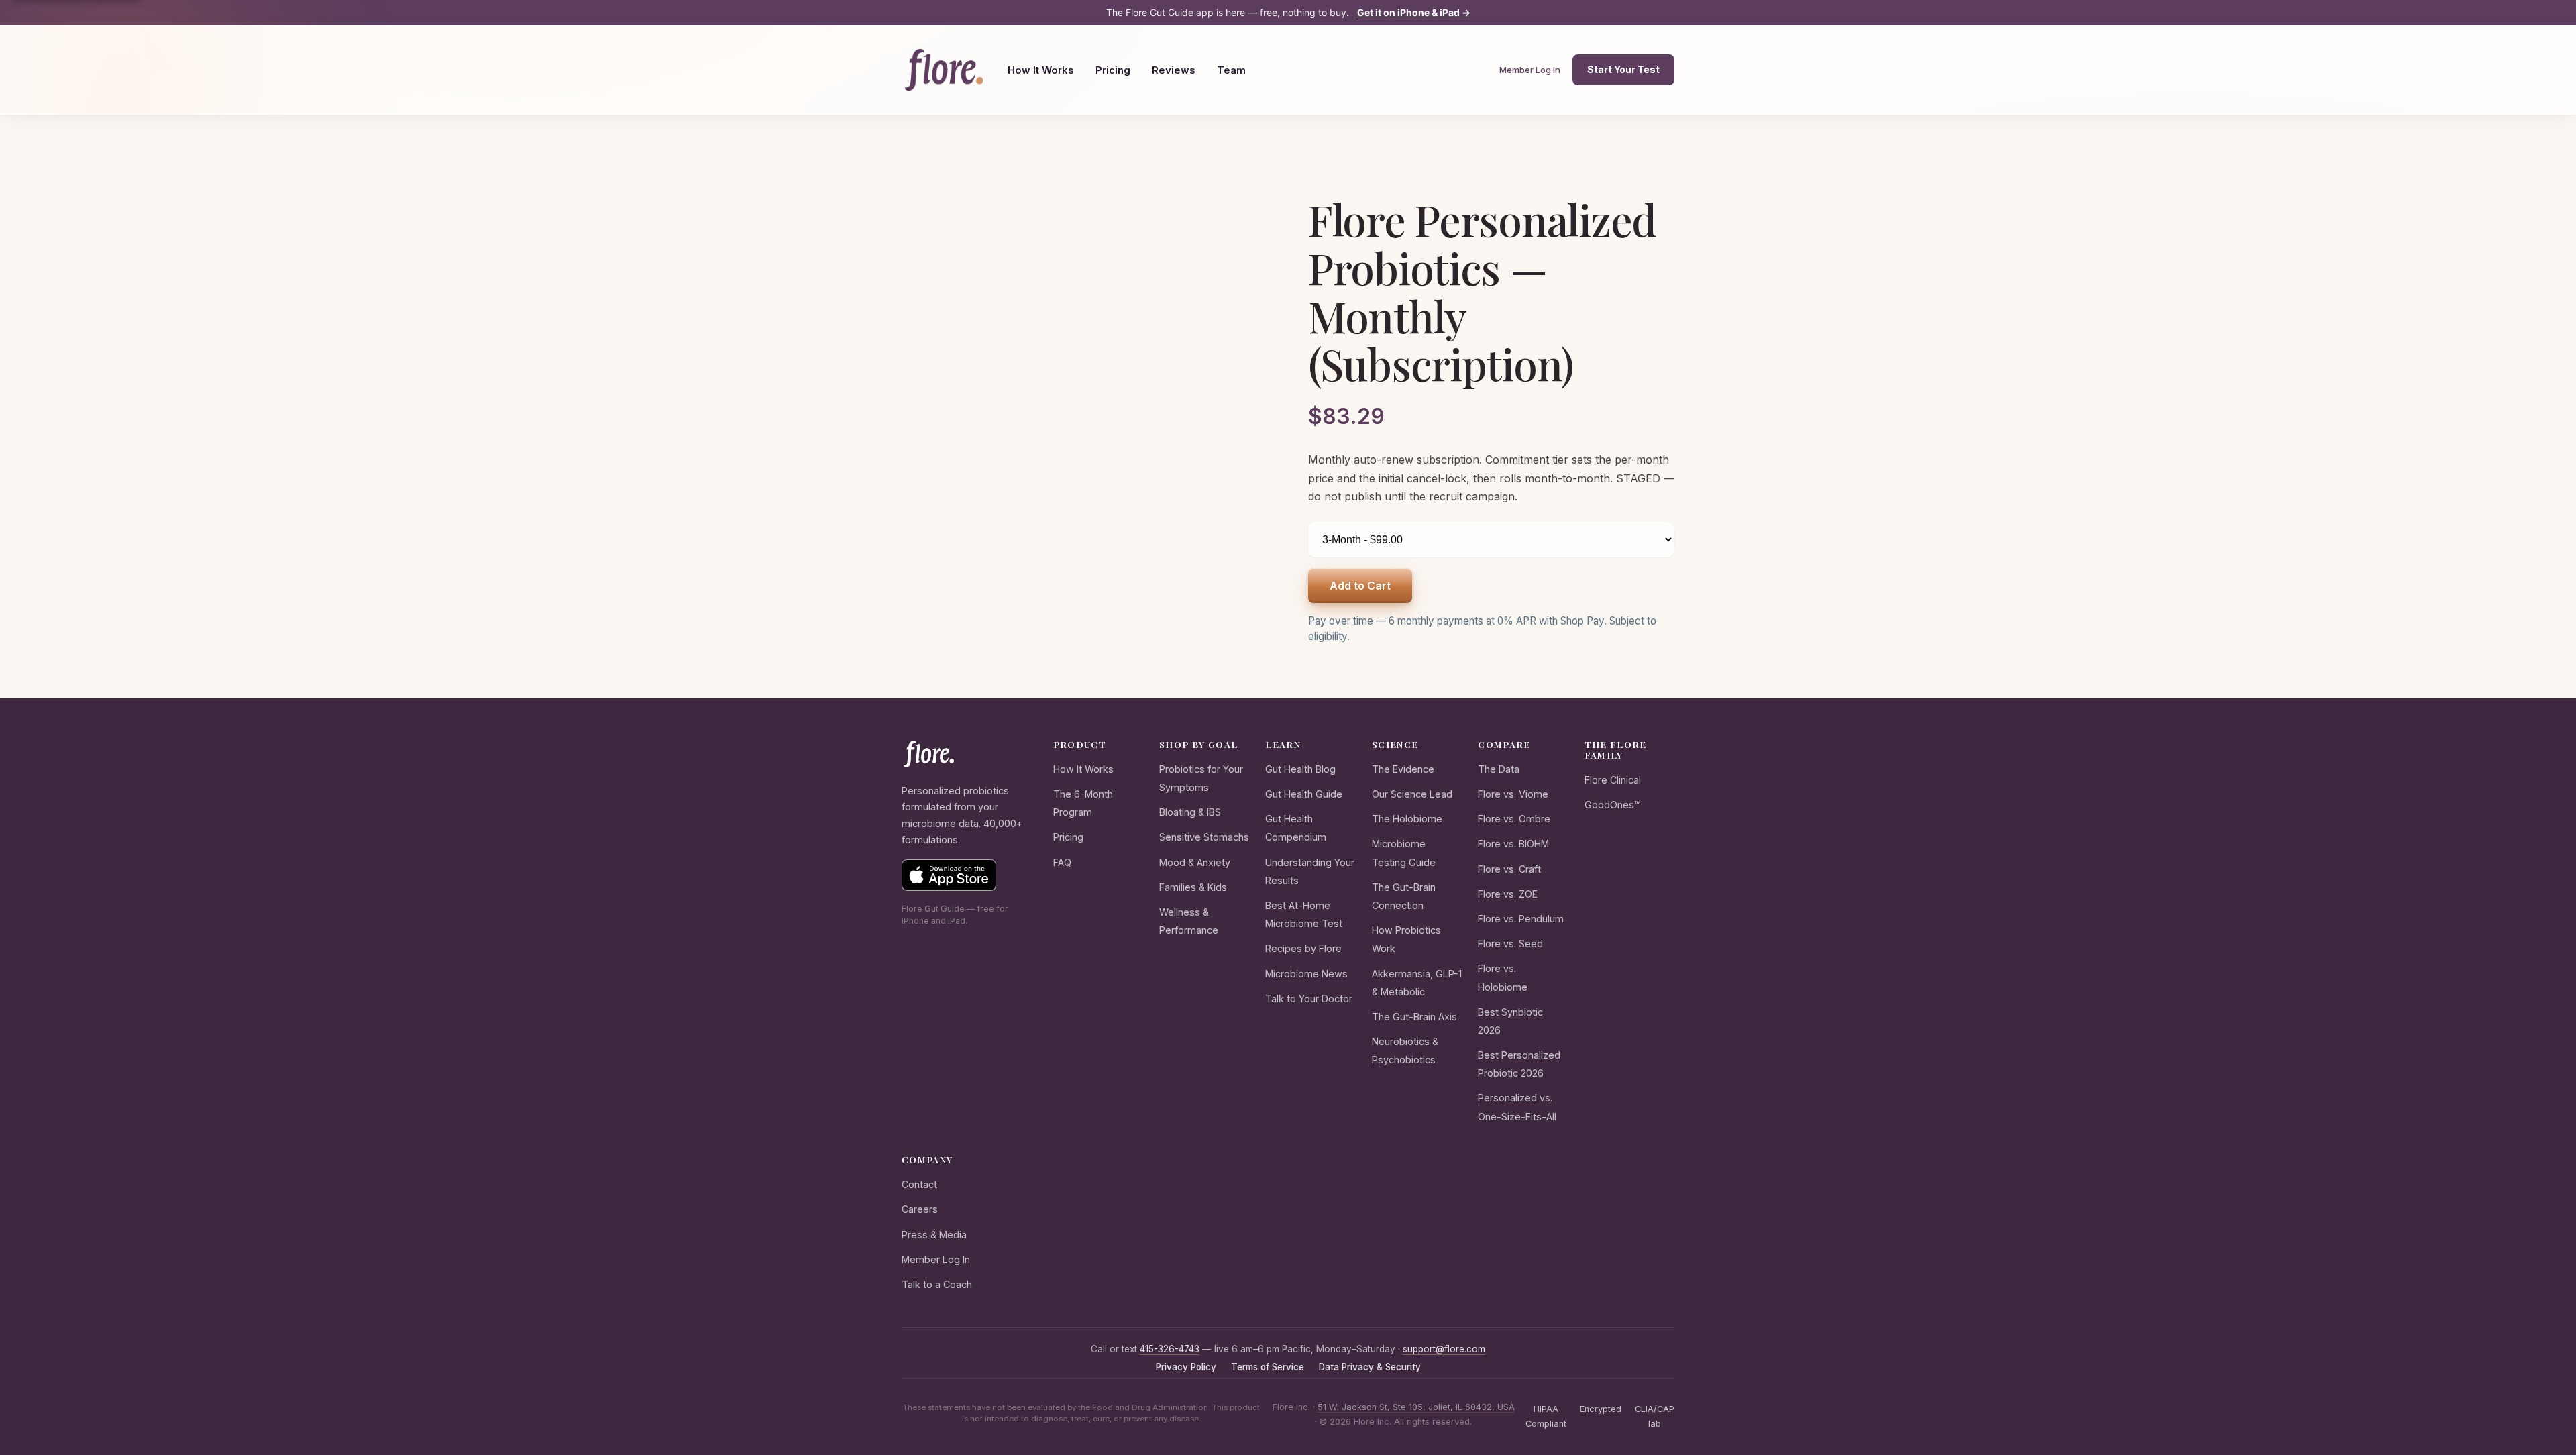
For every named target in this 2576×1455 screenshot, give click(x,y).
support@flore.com (1444, 1349)
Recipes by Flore (1303, 948)
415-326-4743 (1170, 1349)
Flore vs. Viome (1513, 794)
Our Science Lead (1412, 794)
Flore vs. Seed (1510, 944)
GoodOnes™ (1612, 805)
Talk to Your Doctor (1309, 999)
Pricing (1113, 70)
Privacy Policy (1186, 1367)
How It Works (1041, 70)
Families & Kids (1193, 887)
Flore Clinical (1613, 780)
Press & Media (934, 1235)
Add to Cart (1360, 586)
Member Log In (1530, 70)
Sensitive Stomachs (1204, 837)
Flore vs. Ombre (1514, 819)
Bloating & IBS (1190, 812)
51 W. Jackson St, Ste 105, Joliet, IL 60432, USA (1416, 1407)
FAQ (1062, 862)
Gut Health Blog (1300, 769)
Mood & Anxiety (1195, 862)
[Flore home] (944, 70)
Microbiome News (1306, 974)
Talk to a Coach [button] (937, 1284)
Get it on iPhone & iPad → (1414, 12)
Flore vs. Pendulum (1521, 919)
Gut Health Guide (1304, 794)
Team (1231, 70)
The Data (1499, 769)
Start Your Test (1623, 69)
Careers (920, 1209)
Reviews (1174, 70)
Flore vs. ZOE (1508, 894)
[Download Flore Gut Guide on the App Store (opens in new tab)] (949, 875)
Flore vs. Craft (1509, 869)
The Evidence (1403, 769)
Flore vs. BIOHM (1513, 844)
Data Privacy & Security (1370, 1367)
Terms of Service (1268, 1367)
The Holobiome (1407, 819)
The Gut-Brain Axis (1414, 1017)
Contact (919, 1184)
